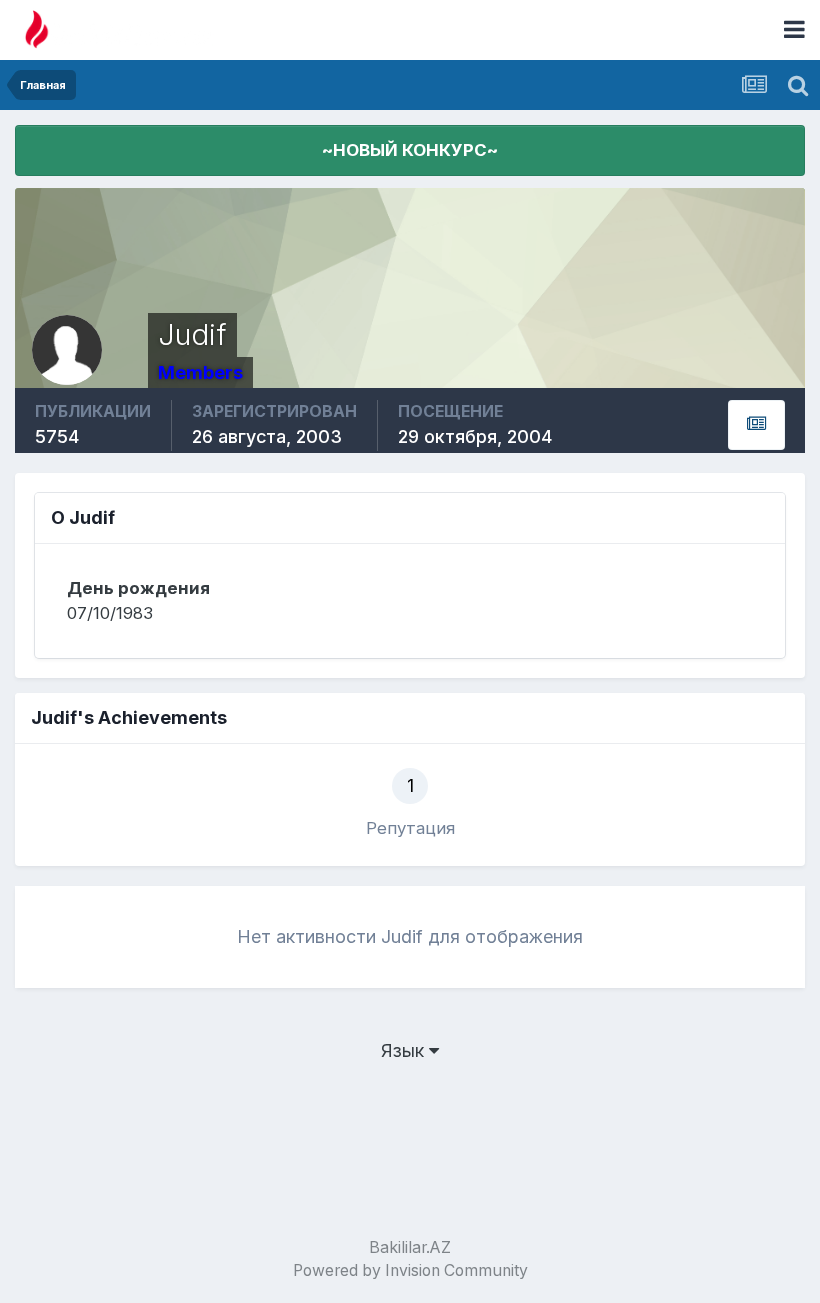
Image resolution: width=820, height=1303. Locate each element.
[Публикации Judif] (756, 425)
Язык (405, 1050)
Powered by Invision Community (410, 1270)
